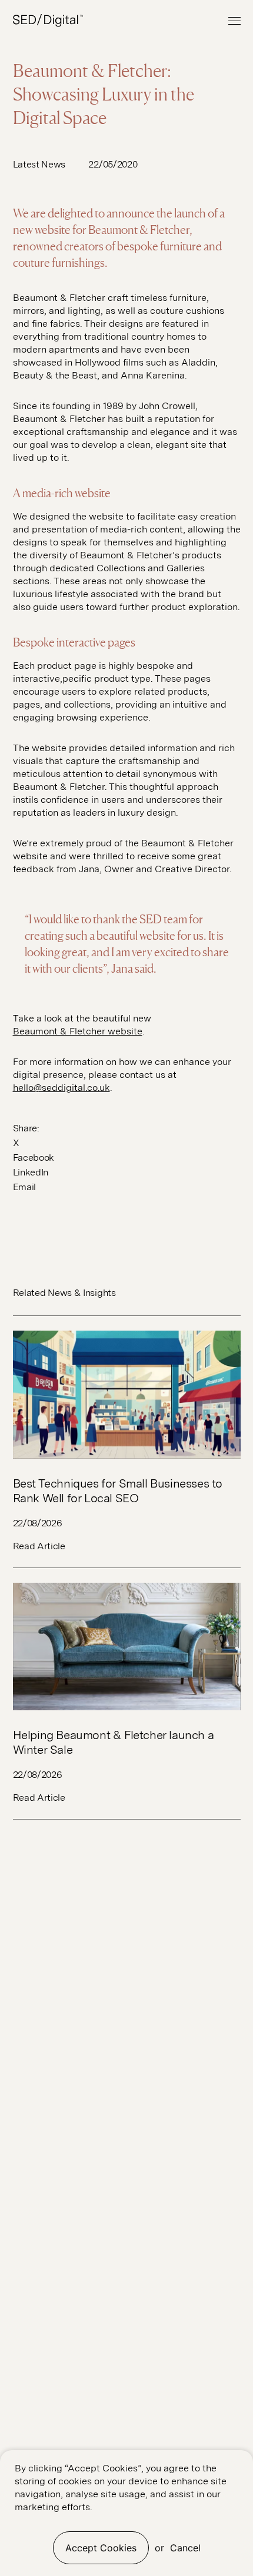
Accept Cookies (101, 2548)
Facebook (34, 1158)
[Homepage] (48, 21)
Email (24, 1187)
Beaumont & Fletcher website (78, 1031)
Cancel (185, 2548)
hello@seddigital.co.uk (61, 1088)
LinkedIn (31, 1172)
